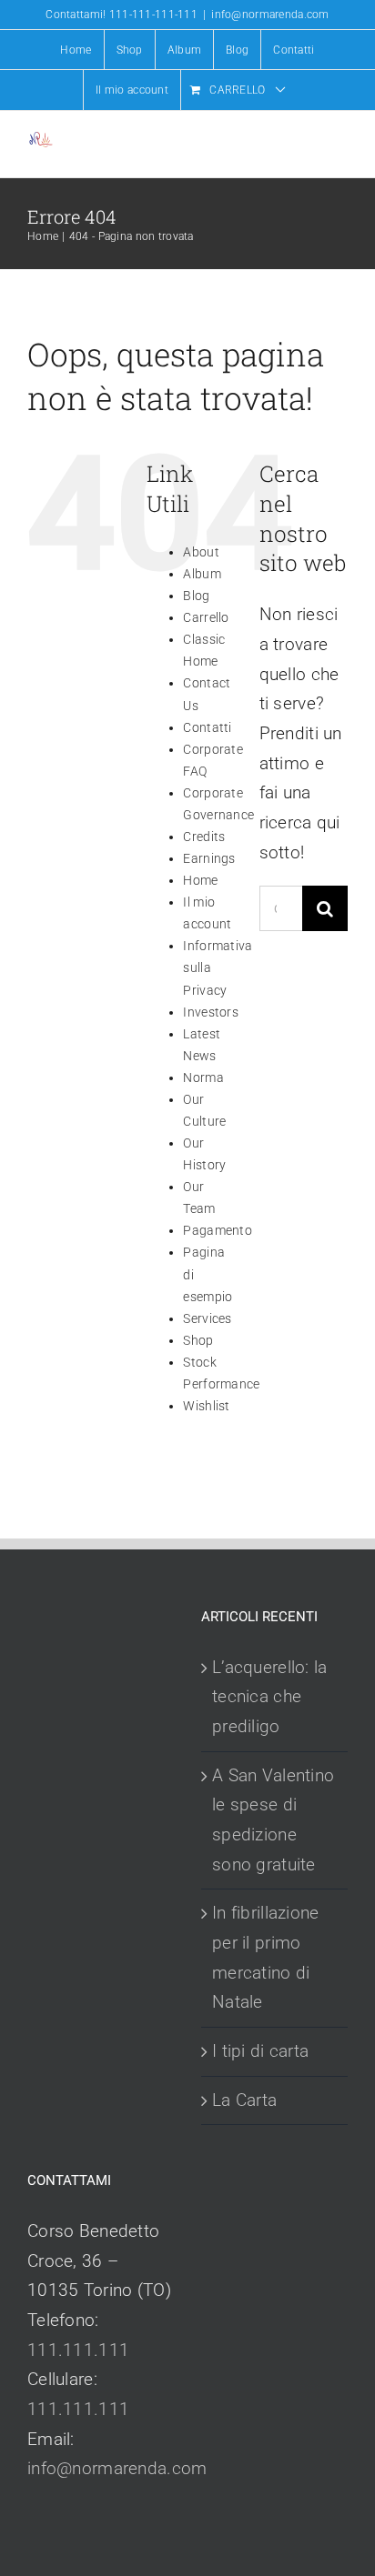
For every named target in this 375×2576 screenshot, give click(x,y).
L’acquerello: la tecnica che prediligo (270, 1697)
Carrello (206, 617)
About (201, 552)
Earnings (209, 858)
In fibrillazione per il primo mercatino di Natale (266, 1957)
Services (207, 1318)
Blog (196, 596)
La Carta (244, 2100)
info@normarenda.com (270, 15)
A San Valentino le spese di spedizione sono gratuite (273, 1820)
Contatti (207, 727)
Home (200, 880)
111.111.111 (78, 2350)
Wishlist (206, 1406)
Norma (203, 1078)
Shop (198, 1340)
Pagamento (218, 1230)
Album (202, 574)
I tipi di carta (260, 2051)
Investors (211, 1012)
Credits (204, 837)
